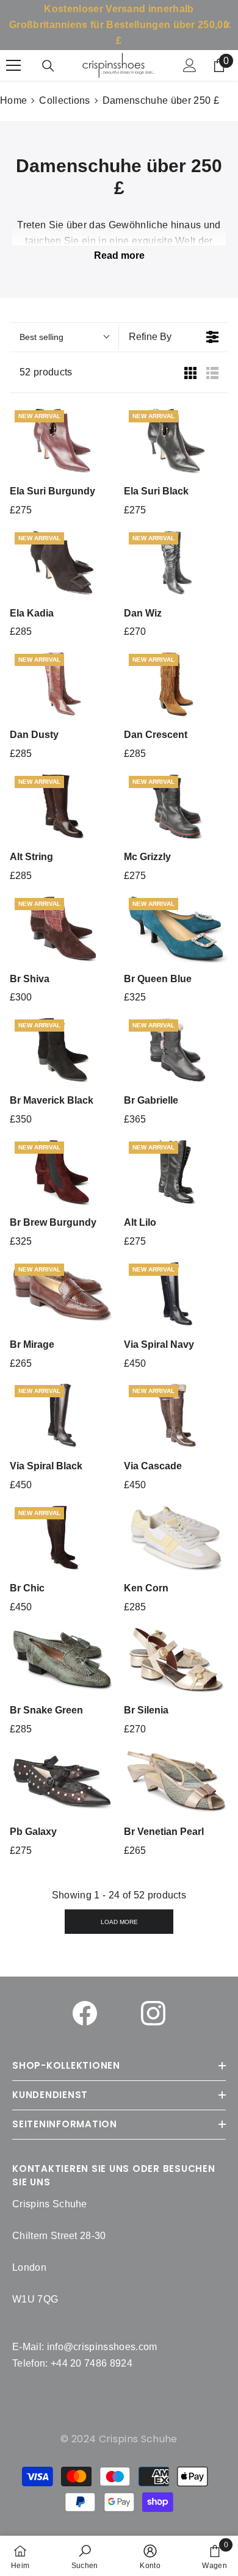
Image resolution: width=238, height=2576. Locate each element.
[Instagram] (153, 2013)
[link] (85, 2556)
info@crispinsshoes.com (102, 2347)
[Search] (48, 66)
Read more (119, 255)
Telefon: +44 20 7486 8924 (72, 2363)
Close (227, 25)
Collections (65, 100)
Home (13, 100)
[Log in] (190, 65)
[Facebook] (85, 2013)
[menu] (13, 65)
